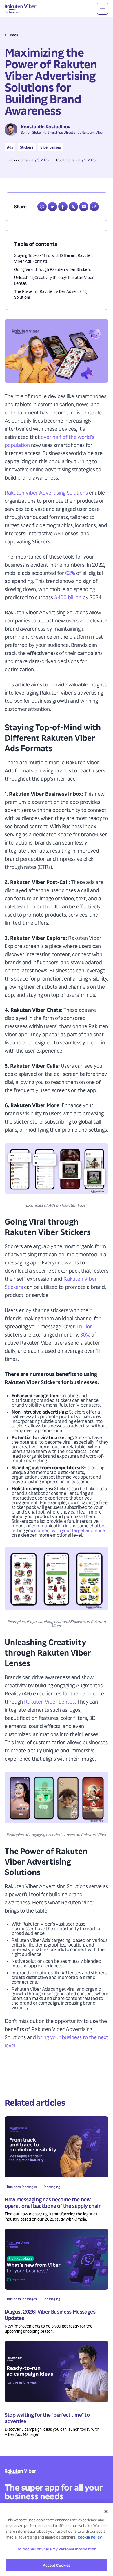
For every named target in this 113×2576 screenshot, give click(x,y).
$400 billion (68, 597)
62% (70, 573)
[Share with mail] (84, 207)
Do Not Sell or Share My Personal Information (57, 2549)
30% (85, 1334)
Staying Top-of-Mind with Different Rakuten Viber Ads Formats (53, 258)
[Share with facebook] (63, 207)
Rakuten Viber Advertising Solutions (46, 492)
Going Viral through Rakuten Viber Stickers (52, 269)
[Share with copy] (94, 207)
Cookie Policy (90, 2537)
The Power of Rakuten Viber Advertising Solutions (50, 294)
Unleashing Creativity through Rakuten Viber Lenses (54, 280)
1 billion (84, 1326)
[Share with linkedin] (52, 207)
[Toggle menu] (103, 9)
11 (98, 1351)
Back (14, 35)
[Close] (106, 2511)
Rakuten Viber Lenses (49, 1701)
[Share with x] (73, 207)
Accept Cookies (57, 2565)
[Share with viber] (42, 207)
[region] (57, 2540)
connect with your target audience (70, 1530)
